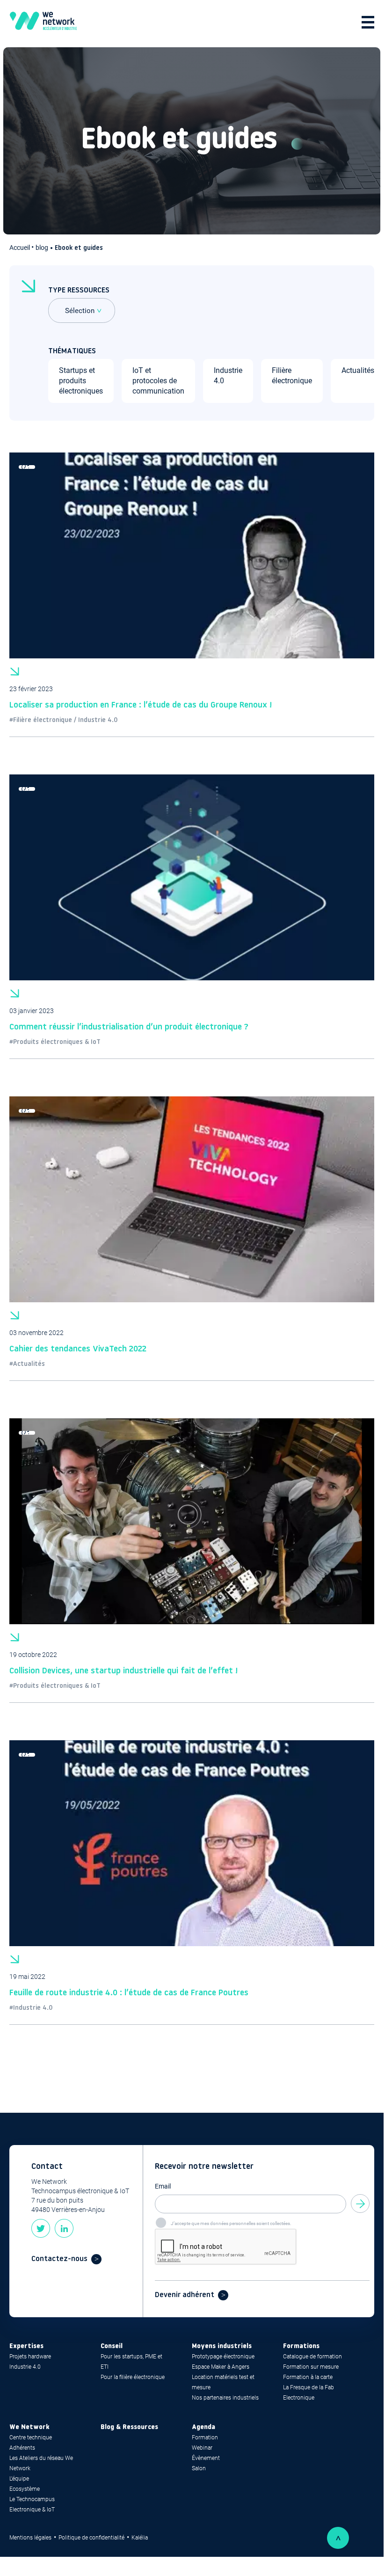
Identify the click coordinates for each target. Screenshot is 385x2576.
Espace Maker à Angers (221, 2367)
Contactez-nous (59, 2259)
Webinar (202, 2448)
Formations (301, 2346)
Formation (205, 2437)
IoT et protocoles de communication (158, 381)
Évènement (206, 2458)
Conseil (112, 2346)
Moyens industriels (222, 2346)
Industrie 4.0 (25, 2367)
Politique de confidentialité (91, 2538)
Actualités (358, 370)
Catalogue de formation (312, 2357)
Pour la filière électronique (133, 2377)
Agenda (203, 2427)
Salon (199, 2468)
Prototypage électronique (223, 2357)
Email (163, 2186)
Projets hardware (30, 2357)
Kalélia (140, 2538)
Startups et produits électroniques (81, 381)
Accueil (20, 248)
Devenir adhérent (185, 2295)
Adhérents (22, 2448)
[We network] (43, 22)
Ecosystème (25, 2489)
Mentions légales (30, 2538)
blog (42, 248)
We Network (29, 2427)
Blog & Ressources (129, 2427)
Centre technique (31, 2437)
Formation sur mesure (311, 2367)
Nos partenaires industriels (225, 2398)
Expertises (26, 2346)
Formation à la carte (308, 2377)
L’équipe (19, 2479)
